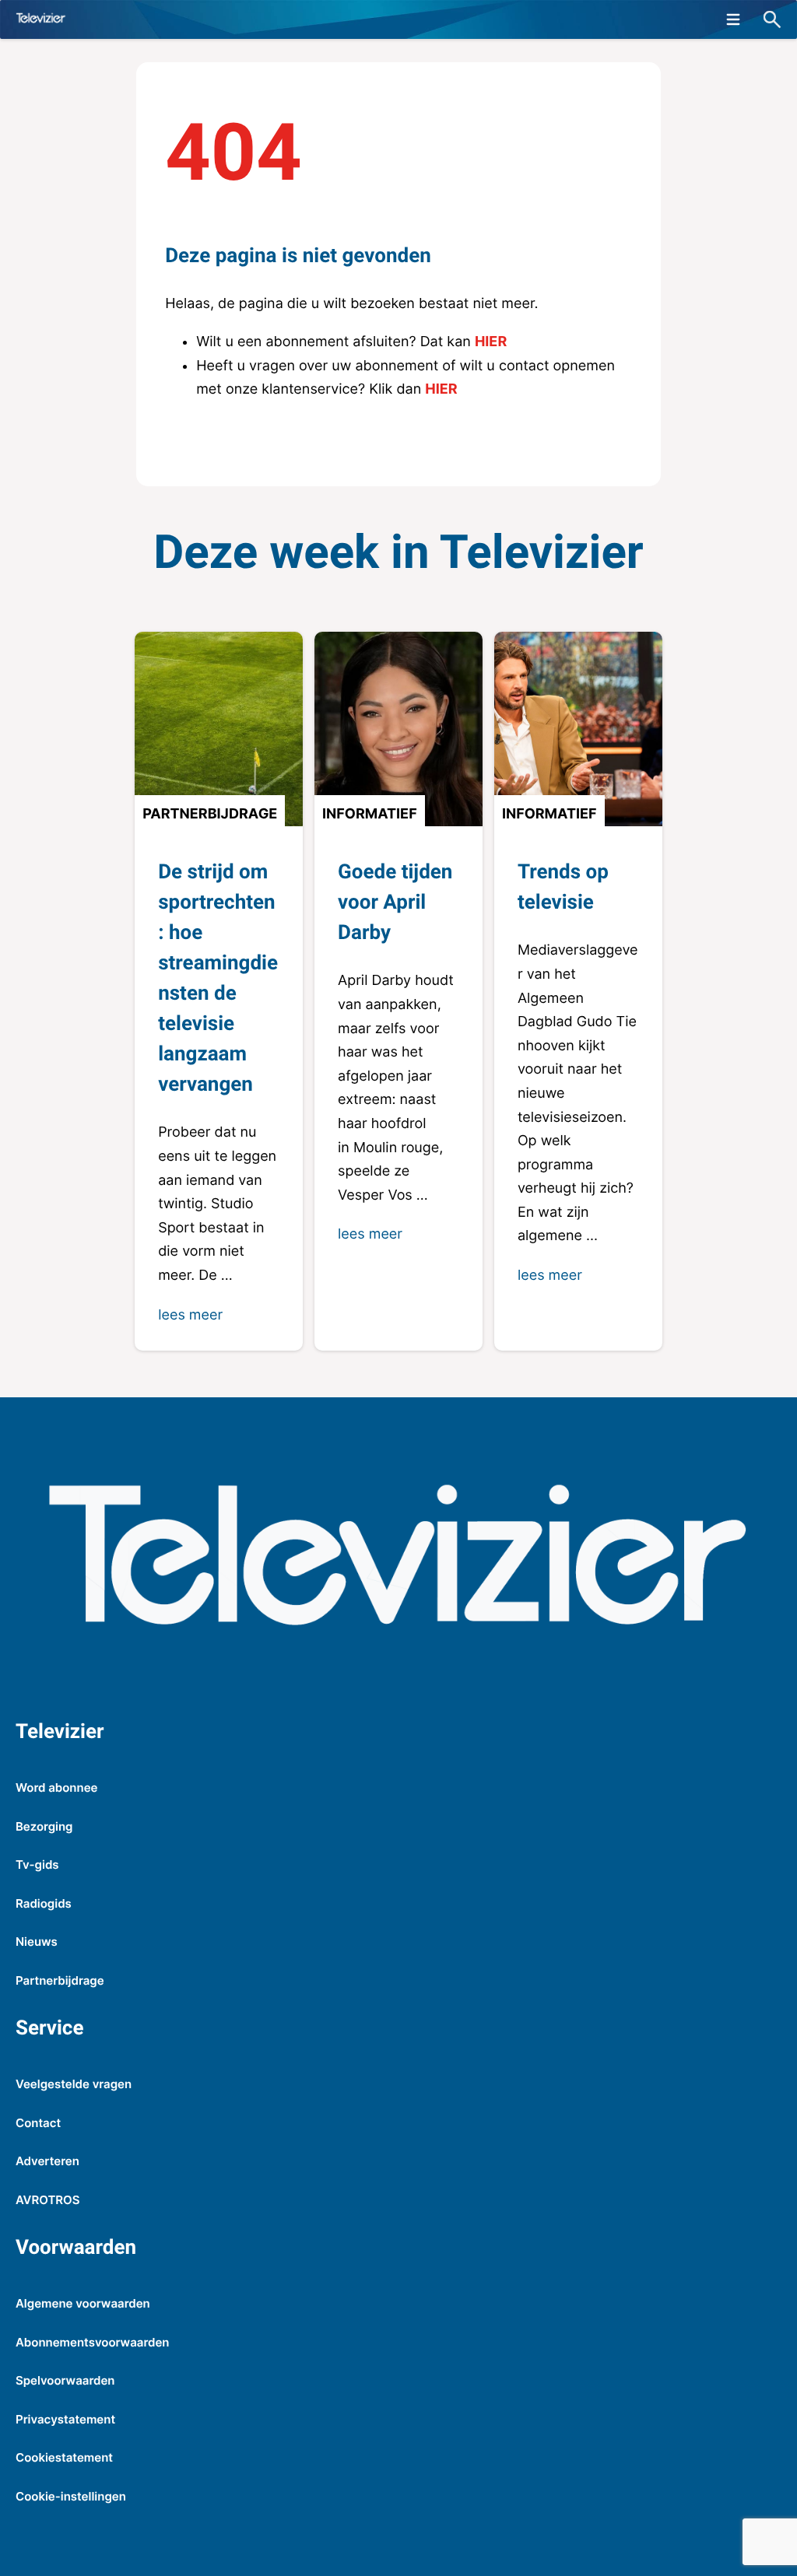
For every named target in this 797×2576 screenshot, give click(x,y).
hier (491, 342)
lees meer (190, 1315)
